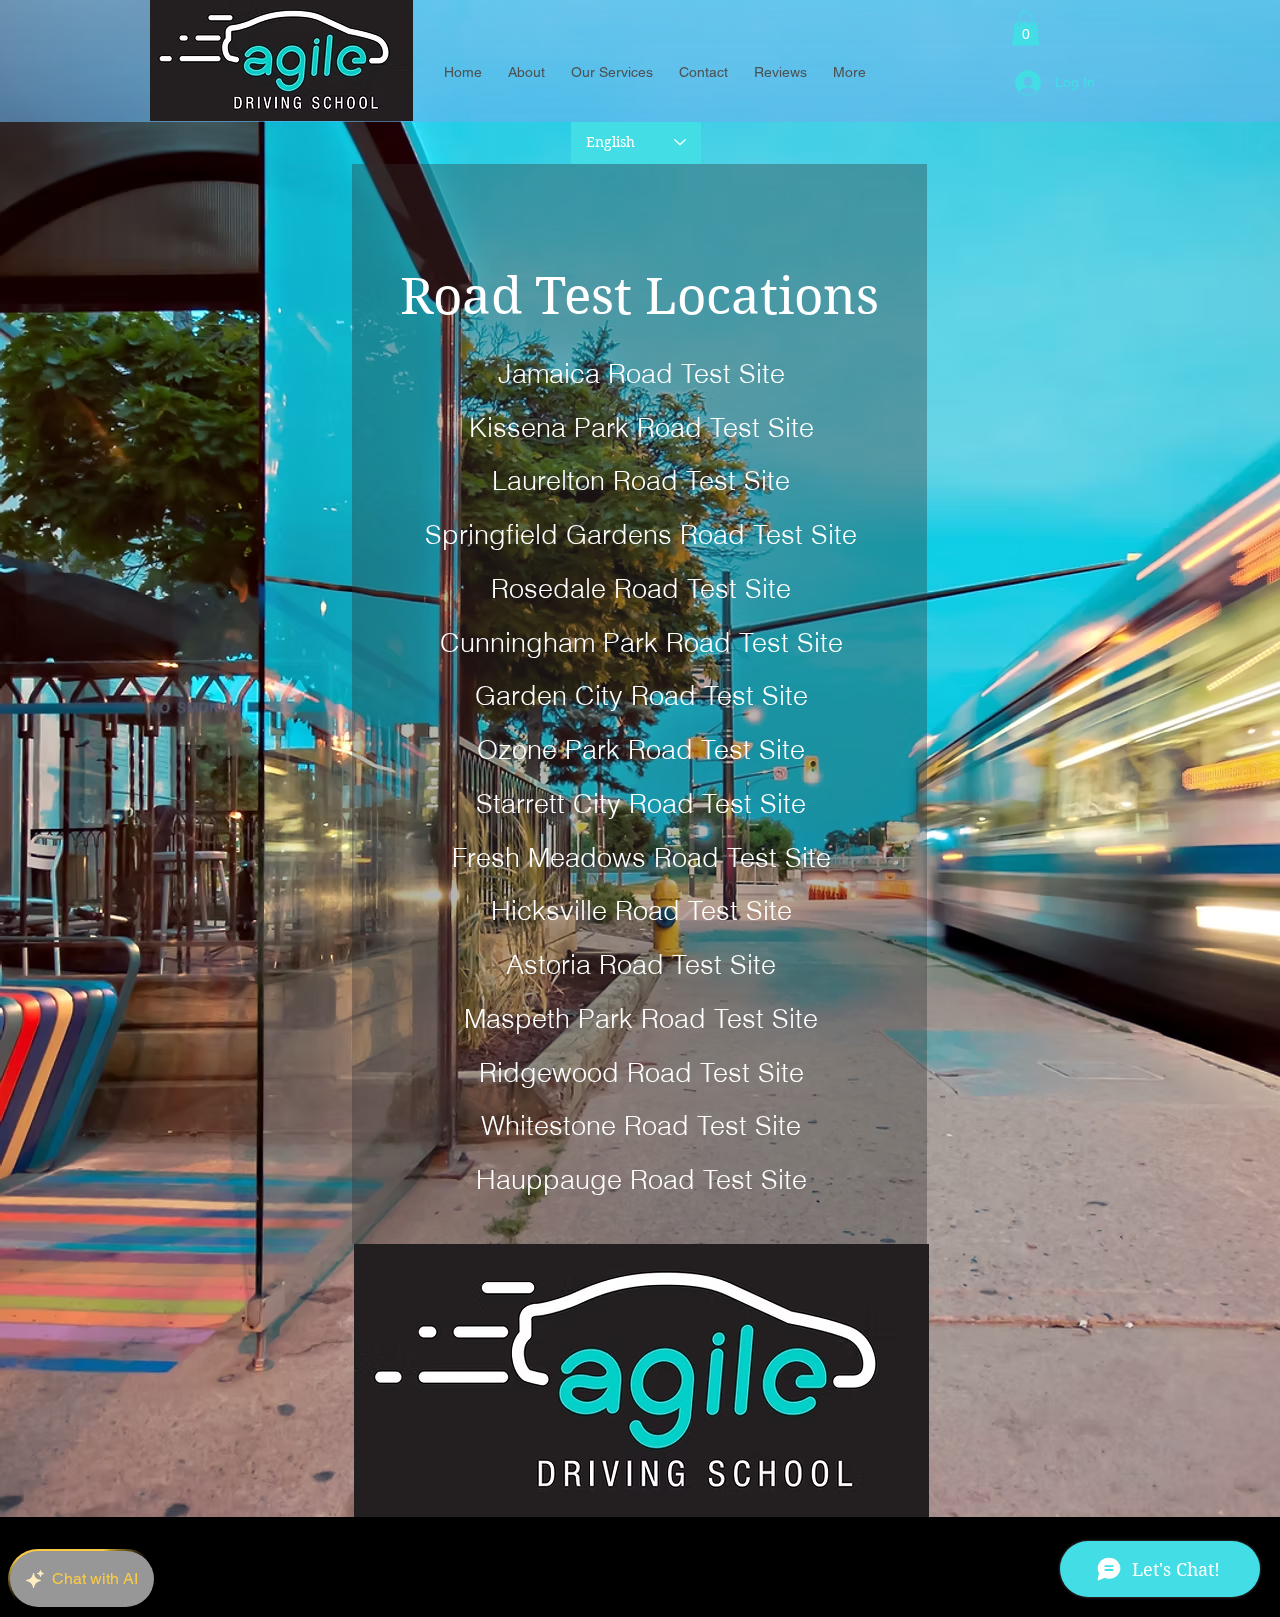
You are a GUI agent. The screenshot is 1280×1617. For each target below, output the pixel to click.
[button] (1025, 28)
